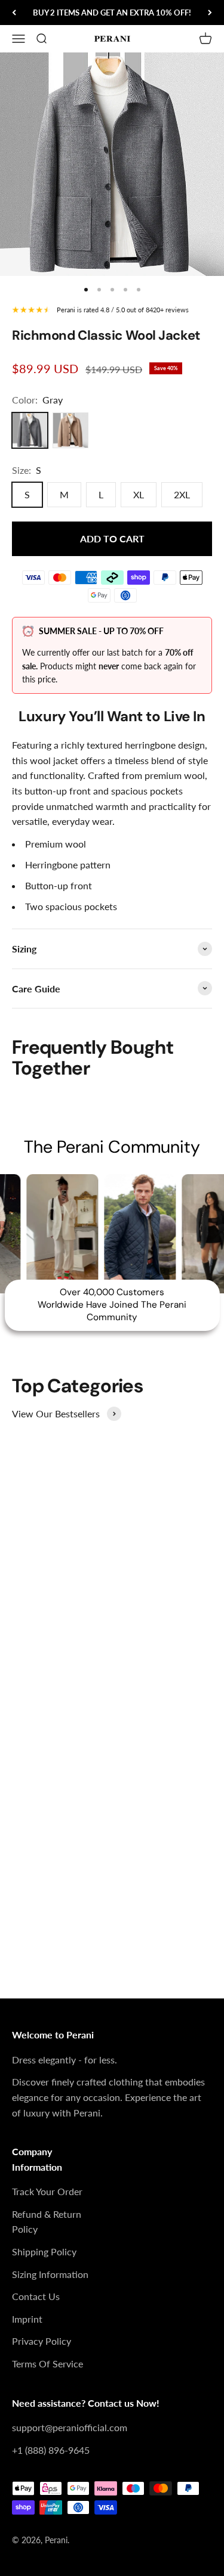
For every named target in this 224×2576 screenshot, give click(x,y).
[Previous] (14, 13)
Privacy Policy (42, 2341)
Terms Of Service (47, 2364)
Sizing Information (50, 2274)
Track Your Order (47, 2191)
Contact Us (36, 2296)
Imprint (27, 2319)
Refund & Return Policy (47, 2222)
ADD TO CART (112, 539)
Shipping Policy (44, 2251)
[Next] (210, 13)
